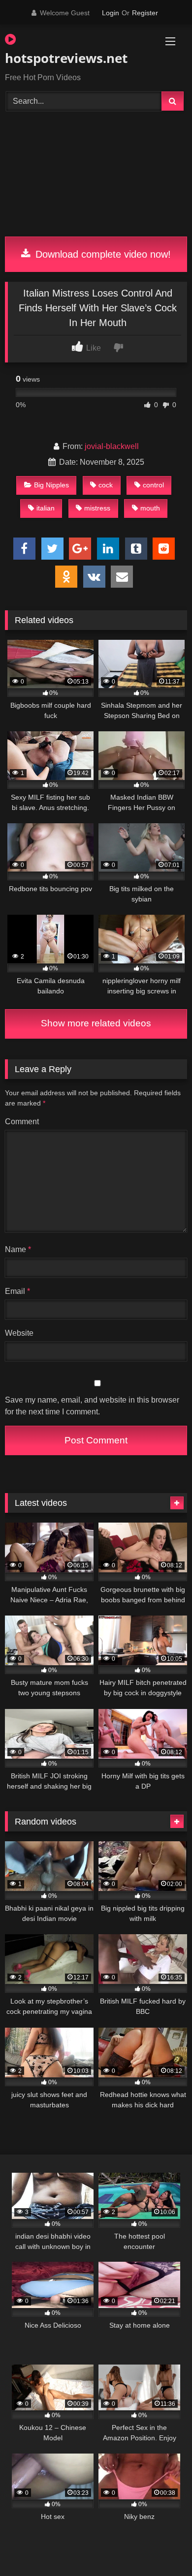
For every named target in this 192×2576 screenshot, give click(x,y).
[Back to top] (161, 2547)
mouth (150, 508)
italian (46, 508)
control (153, 485)
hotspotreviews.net (66, 58)
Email (17, 1291)
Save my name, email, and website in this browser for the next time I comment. (92, 1406)
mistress (97, 508)
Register (145, 13)
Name (18, 1249)
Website (19, 1333)
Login (111, 13)
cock (106, 485)
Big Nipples (51, 485)
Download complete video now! (102, 254)
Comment (22, 1122)
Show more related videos (96, 1023)
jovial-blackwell (112, 446)
